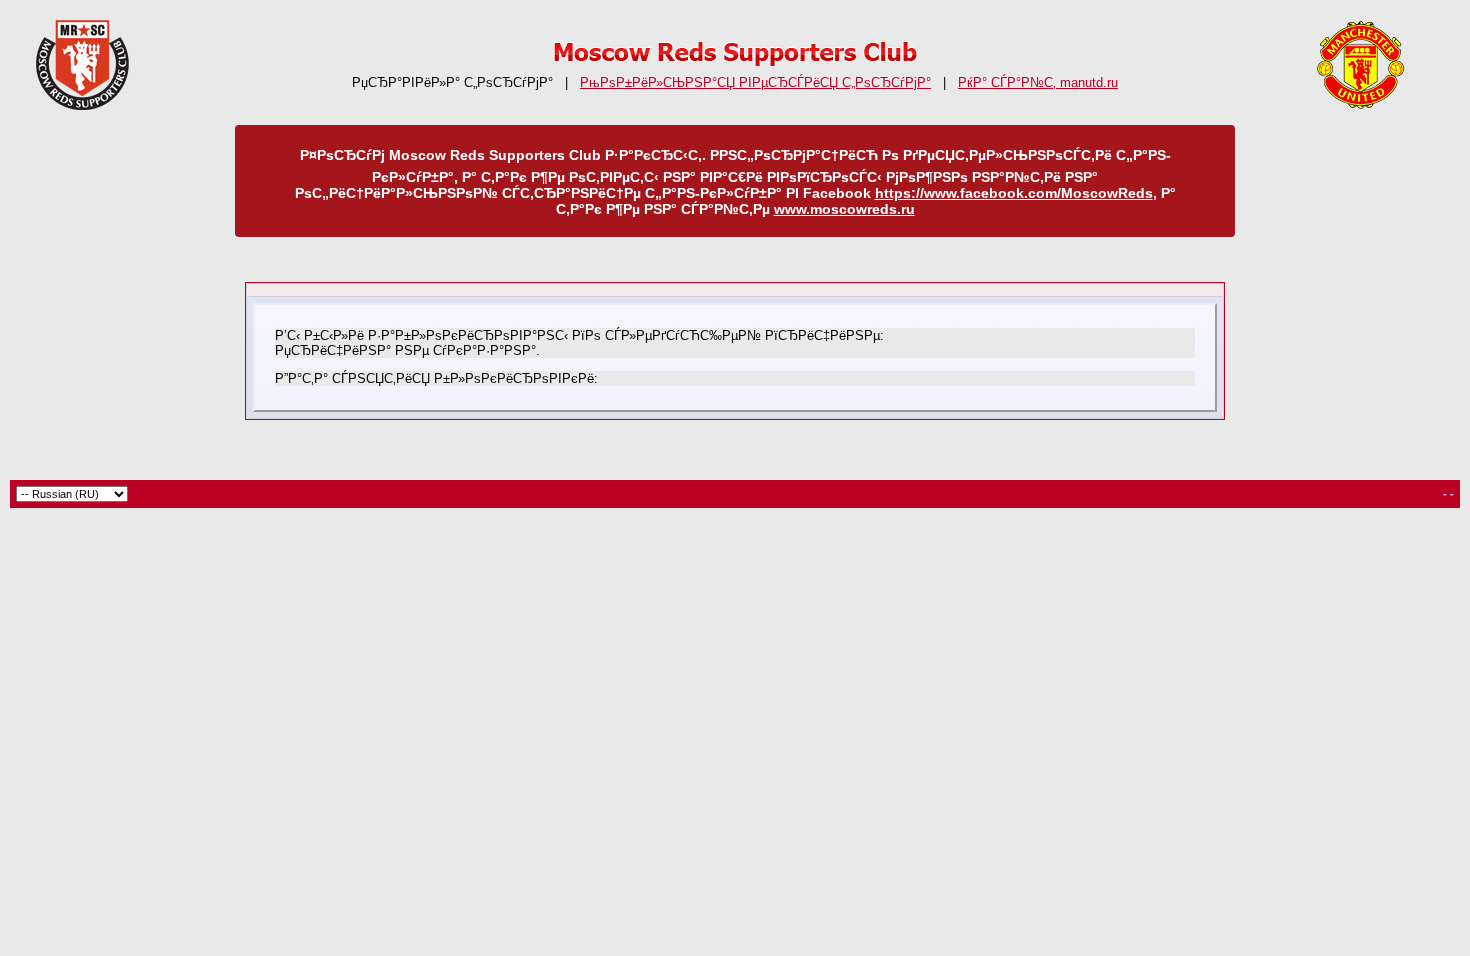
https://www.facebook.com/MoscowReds (1014, 193)
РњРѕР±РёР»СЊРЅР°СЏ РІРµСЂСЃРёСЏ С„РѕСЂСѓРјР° (755, 82)
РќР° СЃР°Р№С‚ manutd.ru (1038, 82)
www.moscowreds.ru (844, 209)
